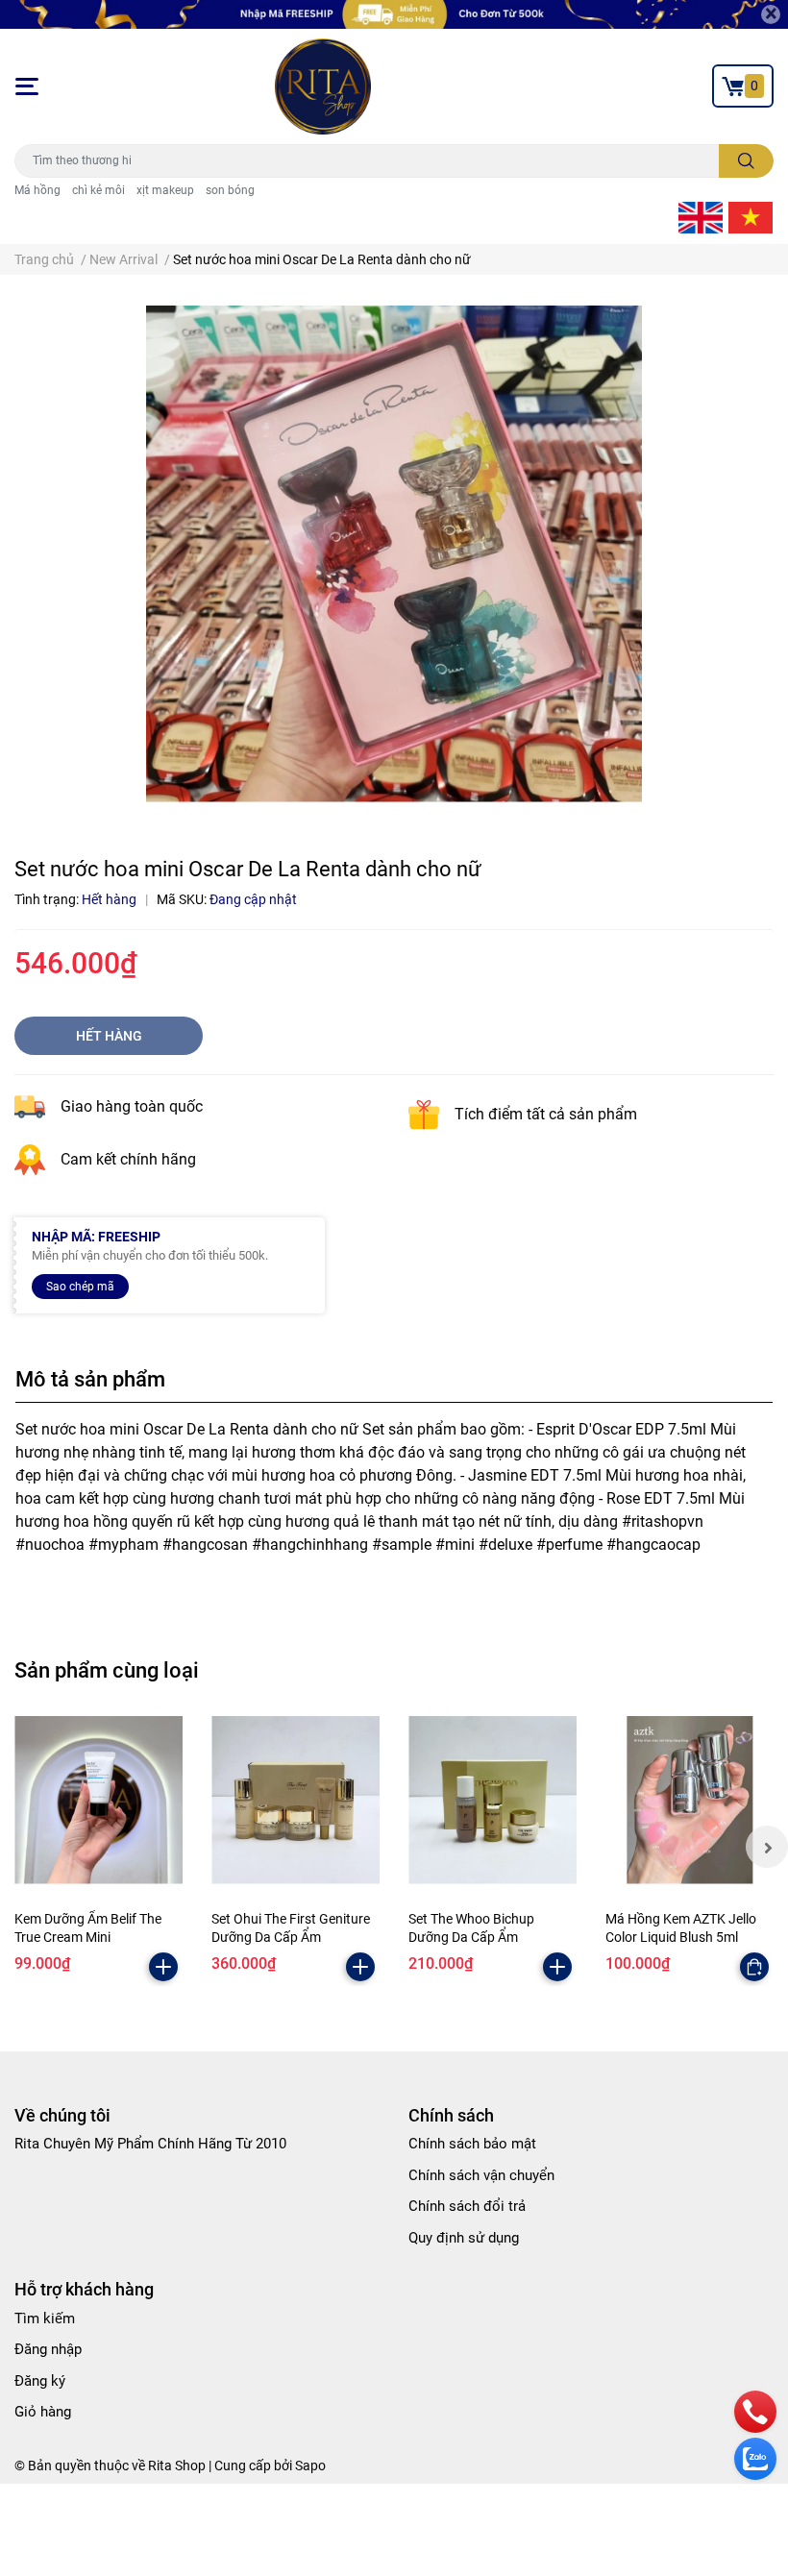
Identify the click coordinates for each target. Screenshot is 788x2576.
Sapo (310, 2466)
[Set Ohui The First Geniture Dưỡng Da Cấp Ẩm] (295, 1800)
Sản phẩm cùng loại (107, 1670)
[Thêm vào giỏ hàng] (163, 1967)
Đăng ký (40, 2381)
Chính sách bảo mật (472, 2144)
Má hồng (37, 190)
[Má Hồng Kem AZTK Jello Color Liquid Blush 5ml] (689, 1800)
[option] (394, 554)
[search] (746, 161)
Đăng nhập (48, 2349)
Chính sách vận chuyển (481, 2175)
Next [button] (767, 1847)
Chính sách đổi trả (467, 2206)
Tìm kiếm (45, 2318)
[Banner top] (394, 14)
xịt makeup (165, 190)
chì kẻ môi (98, 190)
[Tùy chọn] (754, 1967)
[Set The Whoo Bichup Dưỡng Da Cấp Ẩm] (492, 1800)
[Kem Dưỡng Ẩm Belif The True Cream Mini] (98, 1800)
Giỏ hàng (43, 2412)
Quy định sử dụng (464, 2238)
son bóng (230, 190)
